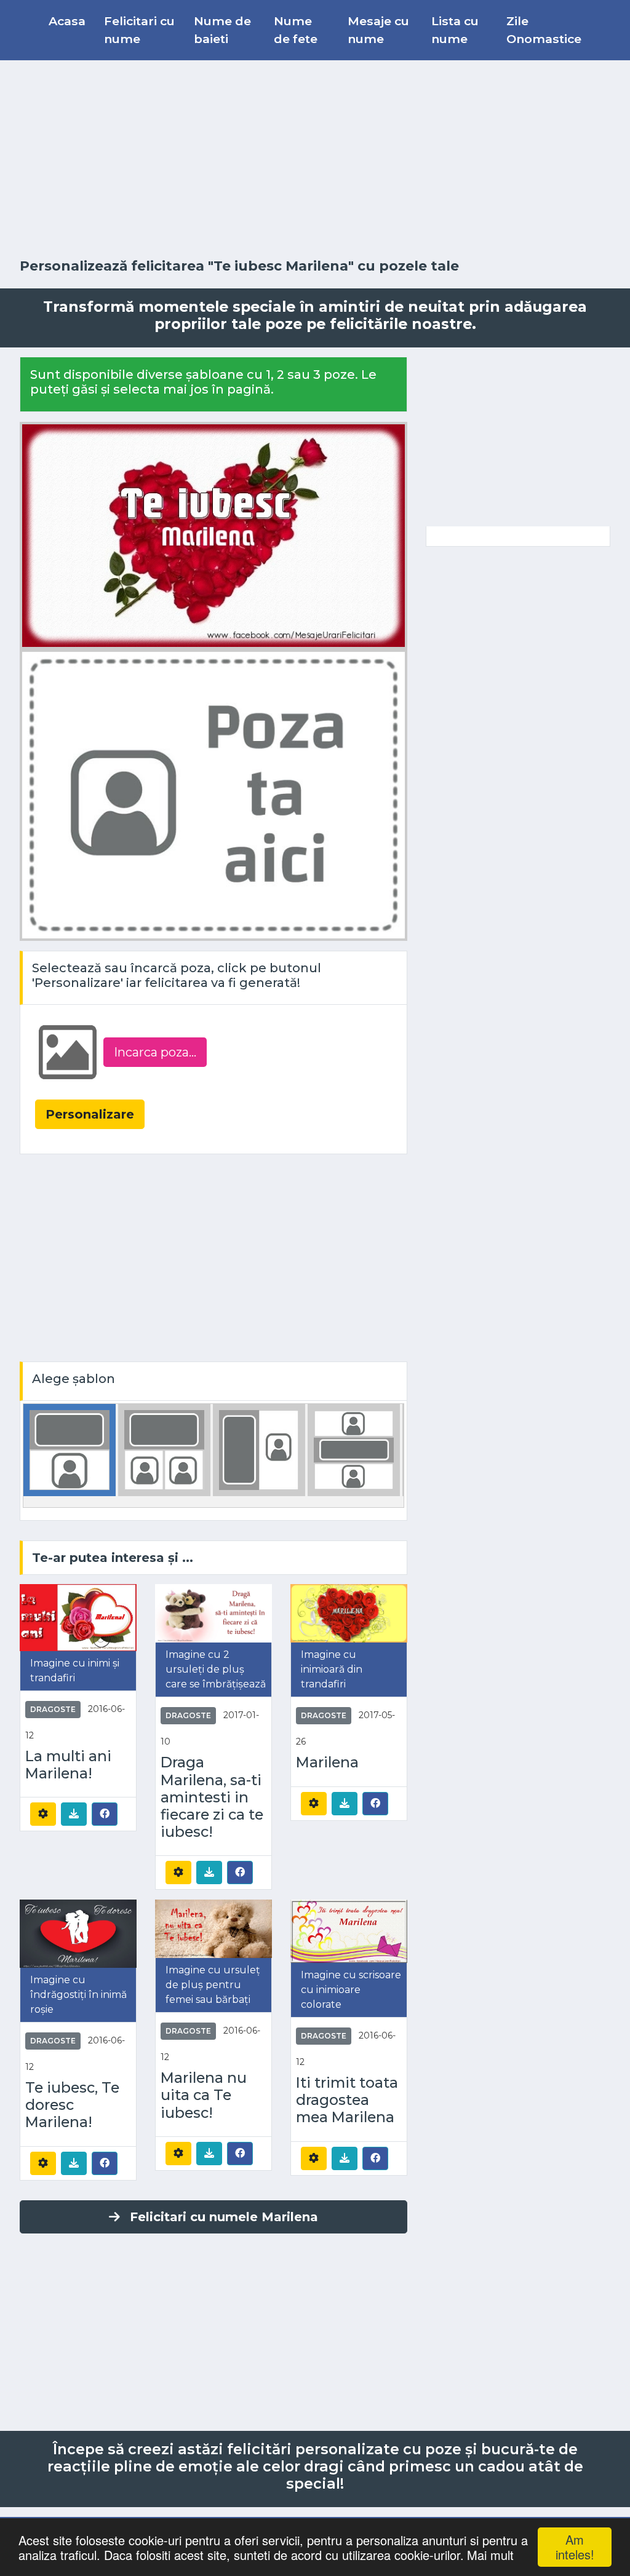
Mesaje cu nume (378, 30)
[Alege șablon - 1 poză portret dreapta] (259, 1450)
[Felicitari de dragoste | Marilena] (349, 1613)
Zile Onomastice (544, 30)
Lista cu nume (455, 30)
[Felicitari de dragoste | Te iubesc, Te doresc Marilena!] (78, 1933)
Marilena (327, 1762)
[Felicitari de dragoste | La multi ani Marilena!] (78, 1617)
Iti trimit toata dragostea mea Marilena (347, 2100)
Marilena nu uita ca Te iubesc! (204, 2095)
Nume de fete (296, 30)
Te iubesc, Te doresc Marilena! (72, 2105)
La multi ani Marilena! (68, 1765)
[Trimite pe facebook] (105, 1813)
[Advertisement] (315, 159)
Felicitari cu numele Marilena (224, 2217)
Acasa (67, 21)
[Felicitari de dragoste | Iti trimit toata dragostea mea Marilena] (349, 1931)
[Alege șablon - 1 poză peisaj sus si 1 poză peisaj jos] (354, 1450)
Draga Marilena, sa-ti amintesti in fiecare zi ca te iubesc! (212, 1797)
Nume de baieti (222, 30)
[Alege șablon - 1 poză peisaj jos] (70, 1450)
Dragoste (53, 1709)
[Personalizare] (43, 1814)
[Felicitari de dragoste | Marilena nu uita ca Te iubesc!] (213, 1928)
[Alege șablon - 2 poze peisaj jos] (164, 1450)
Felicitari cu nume (139, 30)
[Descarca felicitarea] (74, 1814)
